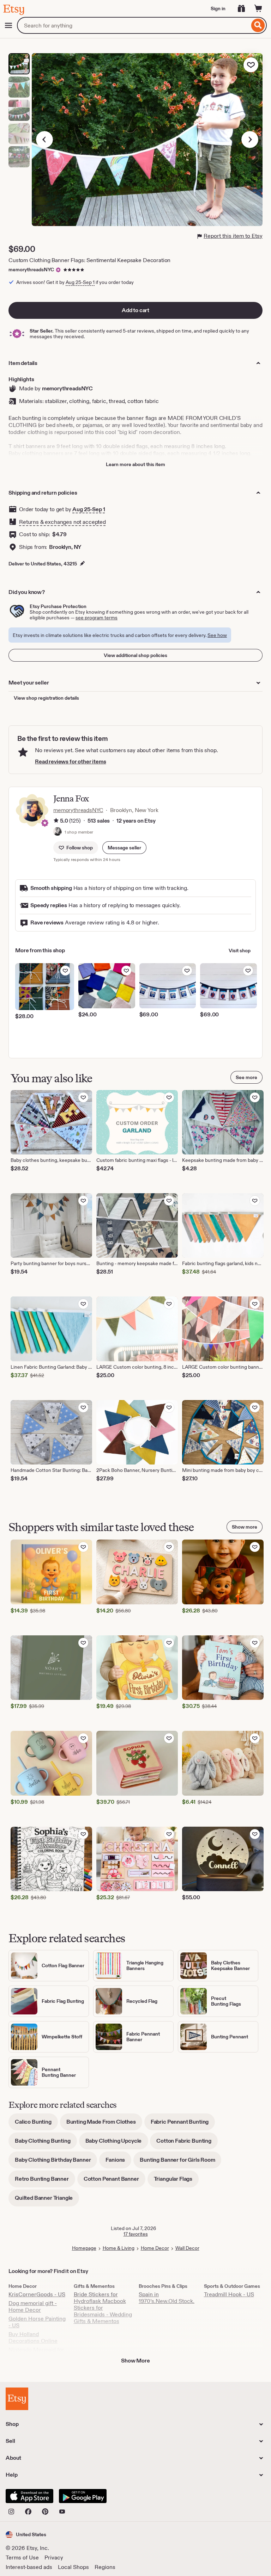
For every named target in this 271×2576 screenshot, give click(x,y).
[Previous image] (44, 140)
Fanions (118, 2162)
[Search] (258, 25)
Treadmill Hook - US (229, 2294)
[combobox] (133, 25)
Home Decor (155, 2248)
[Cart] (258, 8)
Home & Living (119, 2248)
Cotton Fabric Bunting (187, 2143)
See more (246, 1077)
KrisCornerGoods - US (37, 2294)
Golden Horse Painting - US (37, 2322)
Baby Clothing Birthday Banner (56, 2162)
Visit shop (240, 950)
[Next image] (250, 140)
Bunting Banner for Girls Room (180, 2162)
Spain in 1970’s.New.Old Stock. (167, 2298)
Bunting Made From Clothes (104, 2124)
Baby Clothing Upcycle (117, 2143)
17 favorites (136, 2234)
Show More (135, 2361)
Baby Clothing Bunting (46, 2143)
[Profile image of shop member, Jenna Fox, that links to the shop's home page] (58, 832)
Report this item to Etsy (233, 236)
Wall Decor (187, 2248)
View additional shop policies (135, 655)
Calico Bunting (36, 2124)
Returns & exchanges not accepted (62, 522)
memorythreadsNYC (31, 270)
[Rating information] (56, 821)
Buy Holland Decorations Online (33, 2337)
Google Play (83, 2496)
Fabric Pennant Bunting (183, 2124)
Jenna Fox (71, 798)
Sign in (218, 8)
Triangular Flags (176, 2181)
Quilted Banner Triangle (47, 2200)
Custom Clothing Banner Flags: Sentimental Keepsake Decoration (89, 260)
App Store (29, 2496)
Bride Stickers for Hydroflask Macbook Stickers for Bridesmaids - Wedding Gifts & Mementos (103, 2308)
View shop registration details (46, 698)
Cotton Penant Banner (115, 2181)
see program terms (97, 618)
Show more (245, 1527)
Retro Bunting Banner (45, 2181)
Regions (105, 2567)
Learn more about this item (135, 464)
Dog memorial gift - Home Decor (33, 2306)
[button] (124, 848)
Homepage (84, 2248)
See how (217, 635)
